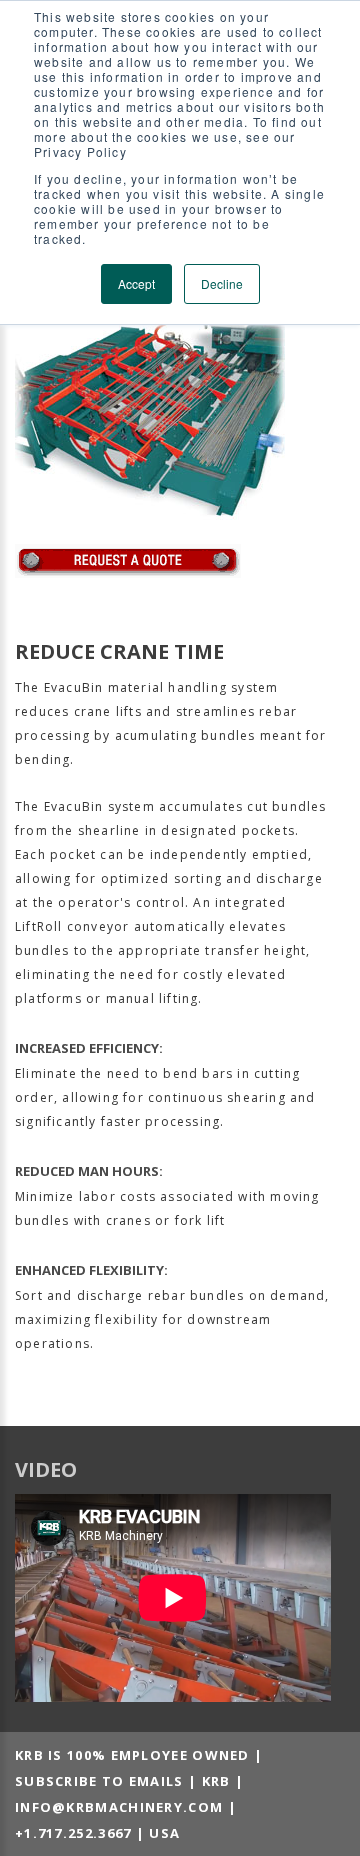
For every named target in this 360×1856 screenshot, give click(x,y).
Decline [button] (222, 283)
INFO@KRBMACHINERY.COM (119, 1807)
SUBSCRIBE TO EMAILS (99, 1781)
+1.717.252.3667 (73, 1833)
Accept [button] (136, 283)
